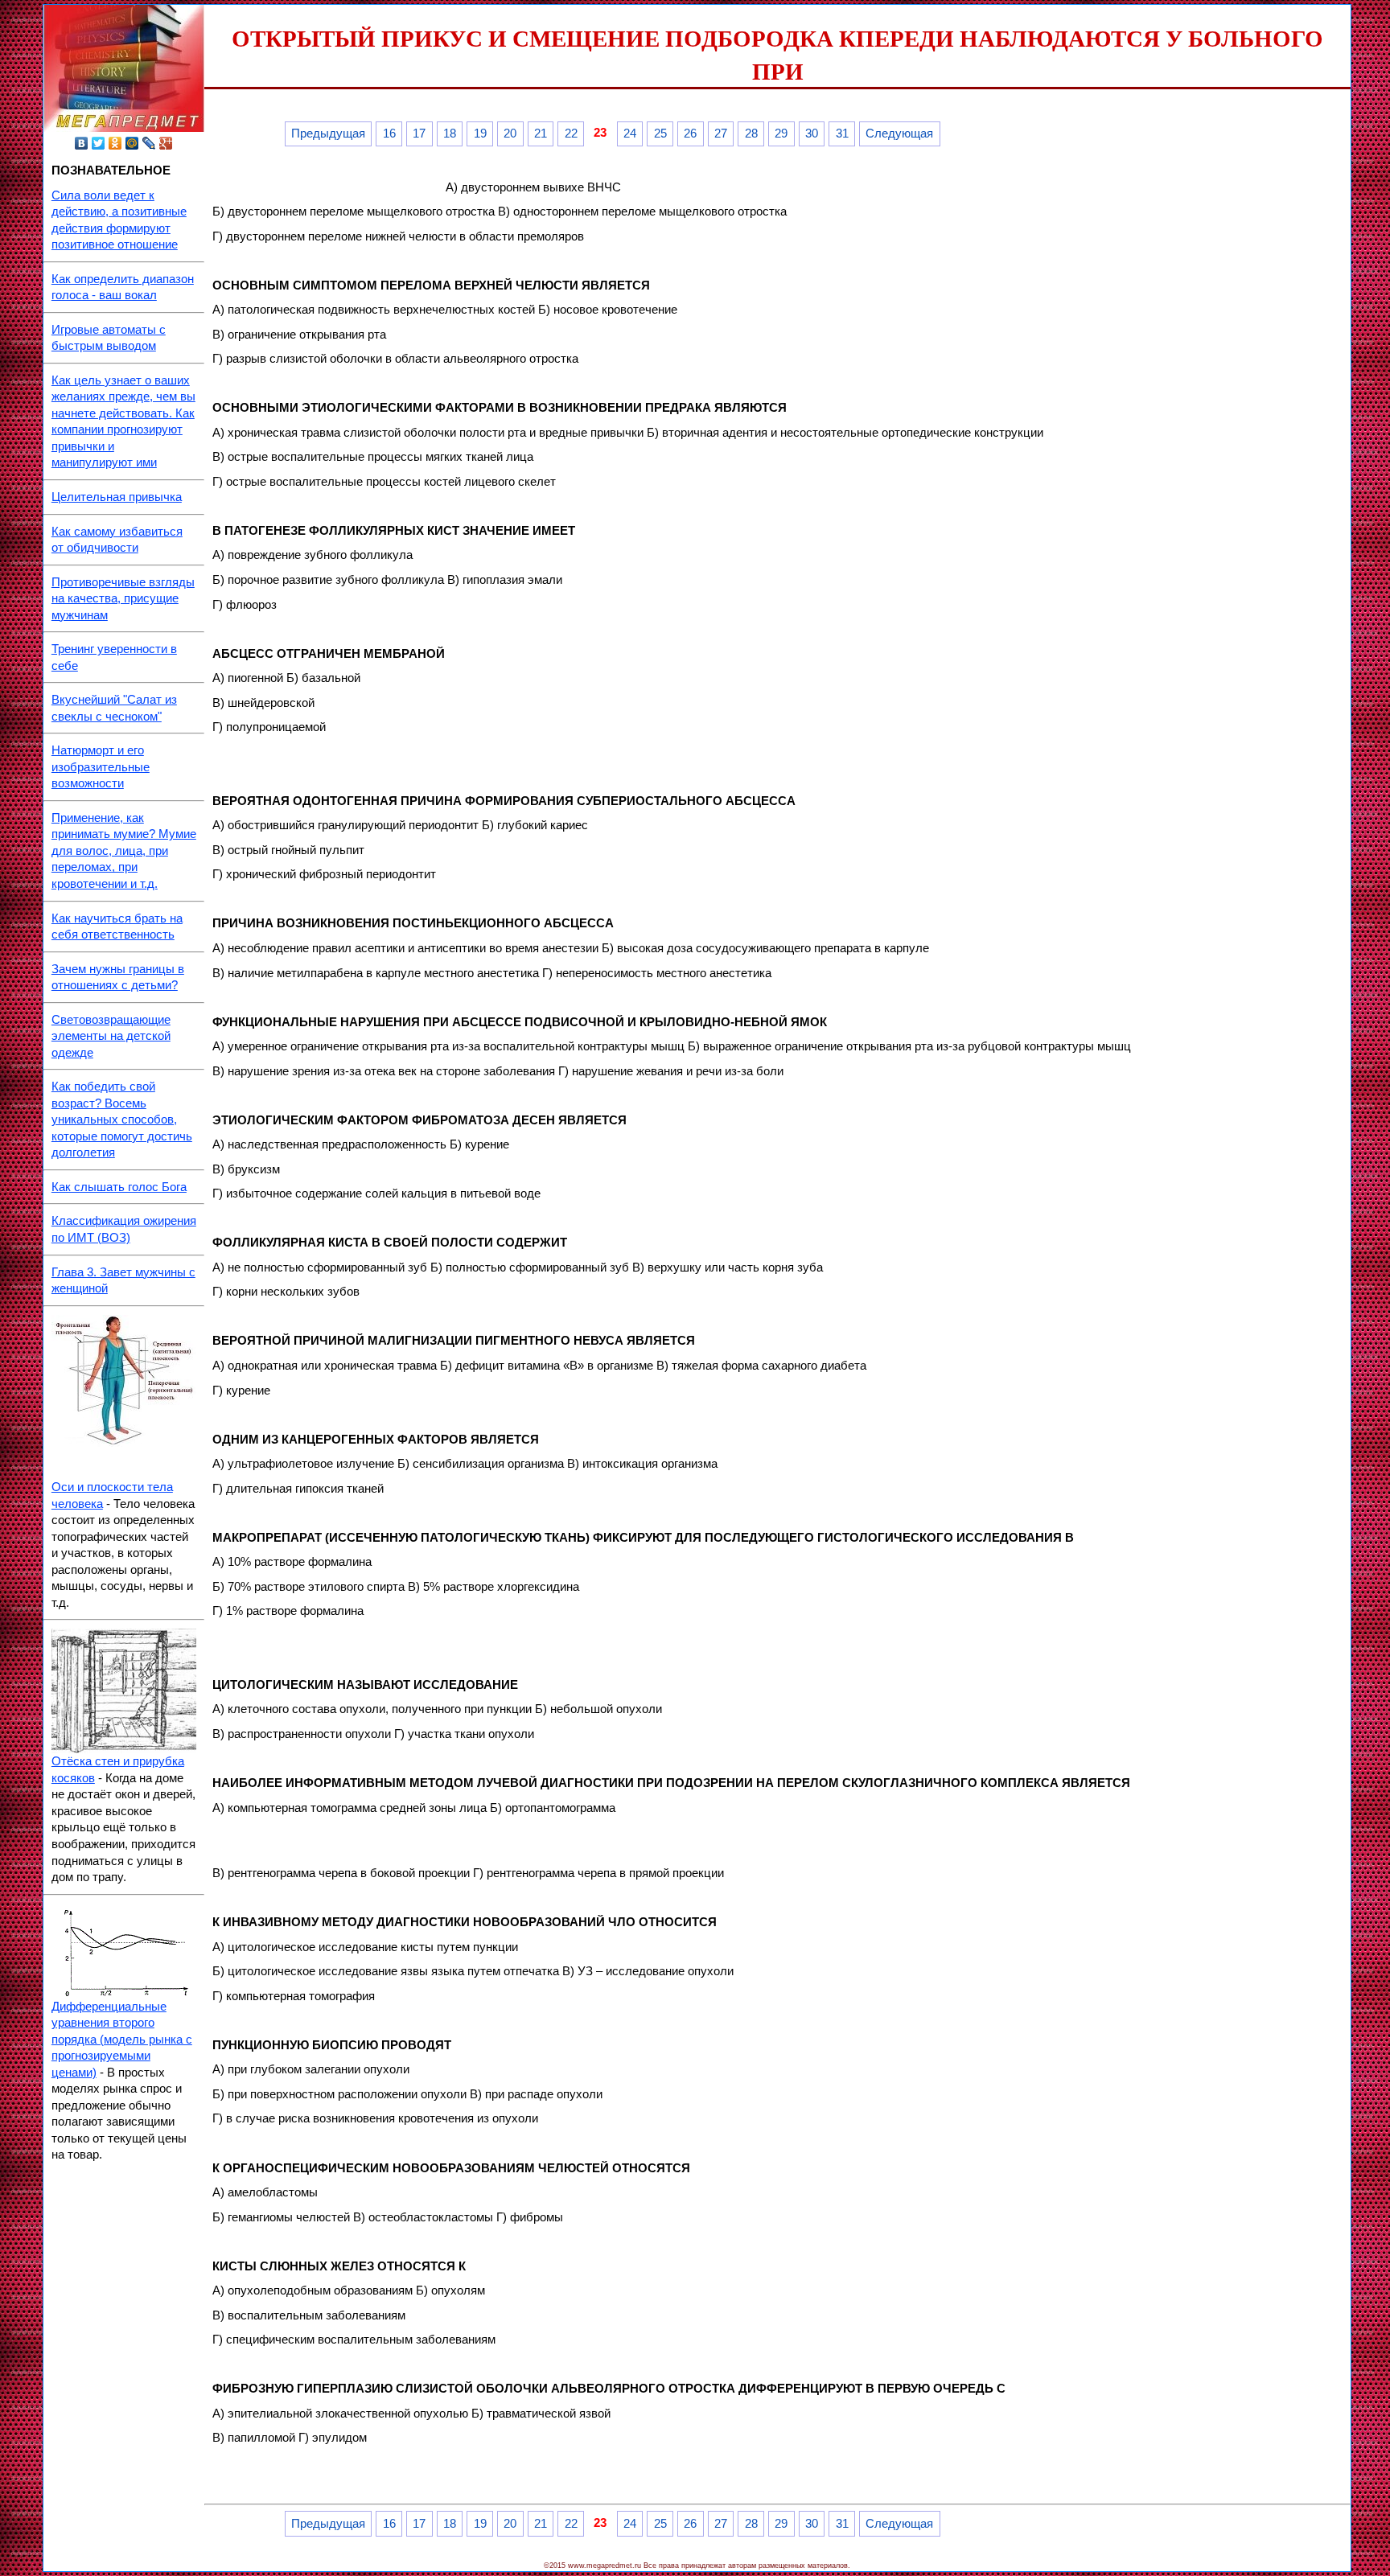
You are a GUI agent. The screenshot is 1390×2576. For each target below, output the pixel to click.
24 (630, 134)
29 (781, 134)
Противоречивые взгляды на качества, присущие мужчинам (123, 599)
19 (480, 134)
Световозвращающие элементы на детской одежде (111, 1036)
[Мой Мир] (132, 143)
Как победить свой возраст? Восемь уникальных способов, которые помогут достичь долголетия (122, 1120)
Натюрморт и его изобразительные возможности (101, 767)
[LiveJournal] (149, 143)
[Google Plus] (166, 143)
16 (389, 134)
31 (842, 134)
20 (510, 134)
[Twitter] (99, 143)
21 (541, 134)
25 (660, 134)
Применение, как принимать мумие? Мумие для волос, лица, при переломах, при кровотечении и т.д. (124, 851)
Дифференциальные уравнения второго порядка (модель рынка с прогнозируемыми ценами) (122, 2040)
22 (571, 134)
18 (450, 134)
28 (751, 134)
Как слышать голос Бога (119, 1187)
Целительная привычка (117, 497)
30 (812, 134)
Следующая (899, 134)
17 (419, 134)
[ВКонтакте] (82, 143)
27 (721, 134)
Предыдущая (328, 134)
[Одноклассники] (115, 143)
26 (690, 134)
